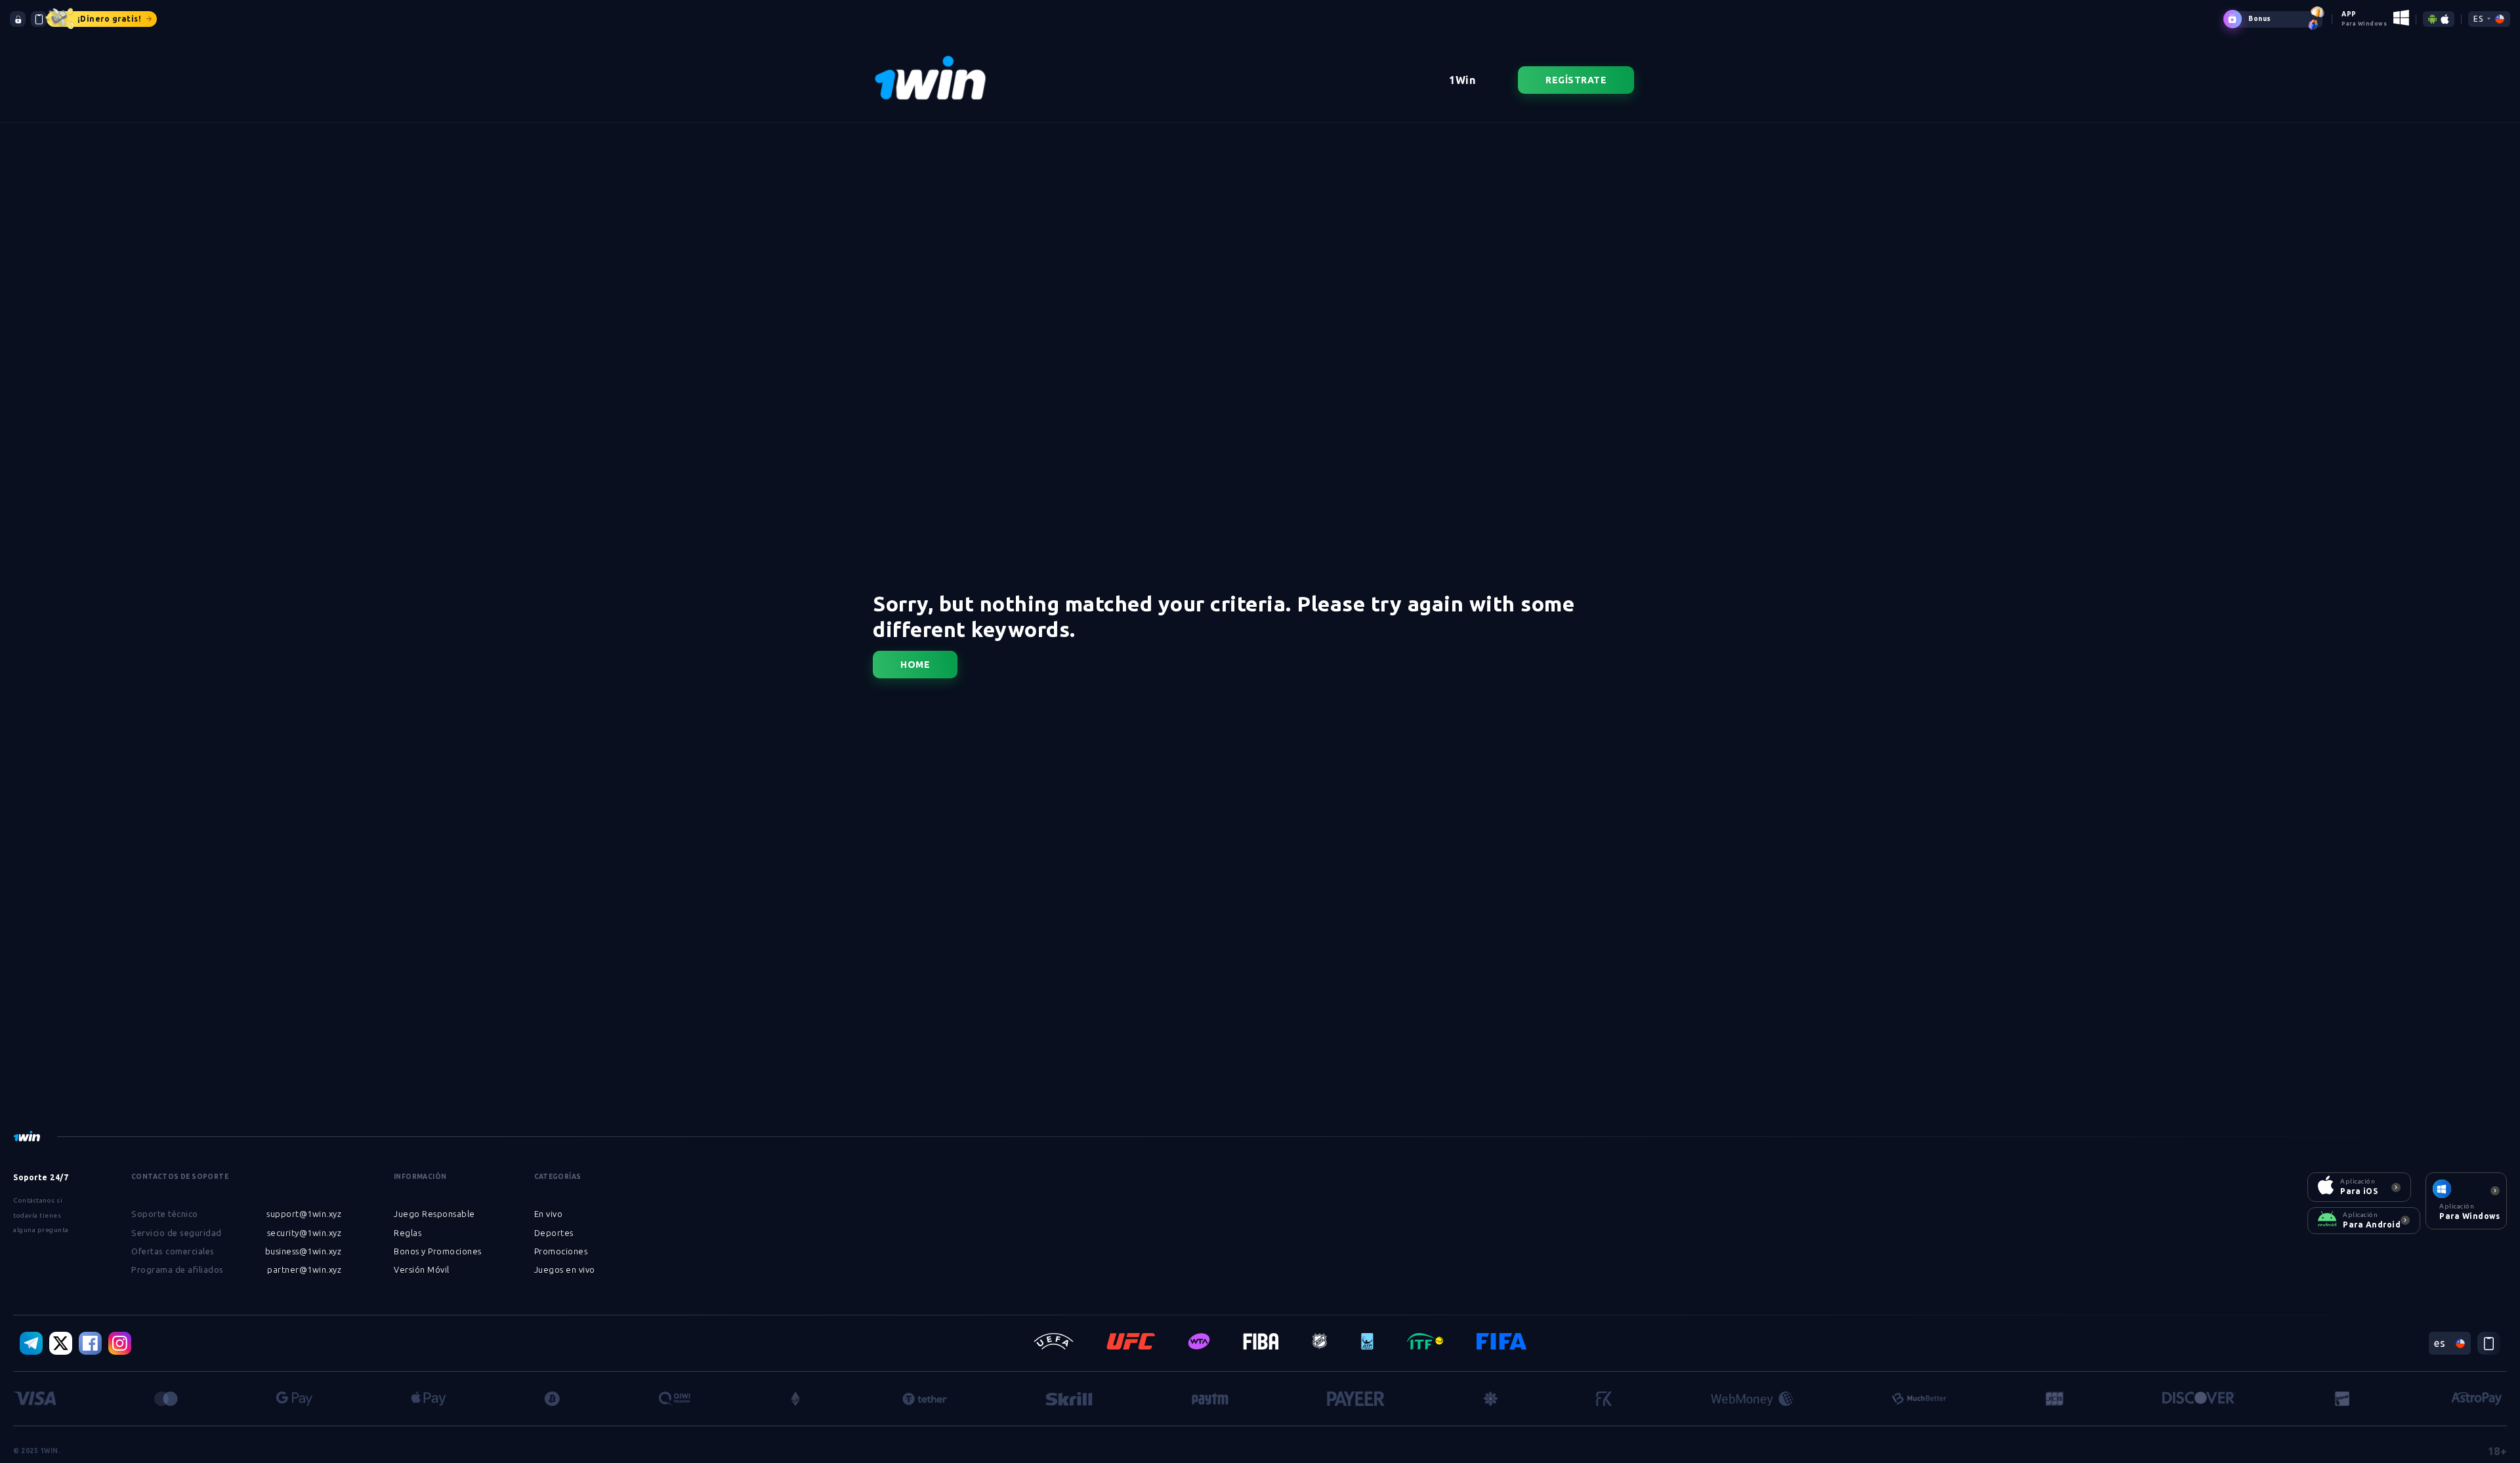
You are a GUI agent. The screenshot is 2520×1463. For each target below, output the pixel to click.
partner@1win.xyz (304, 1269)
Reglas (408, 1233)
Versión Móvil (422, 1269)
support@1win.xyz (304, 1214)
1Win (1462, 80)
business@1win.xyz (304, 1251)
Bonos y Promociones (438, 1251)
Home (915, 665)
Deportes (554, 1233)
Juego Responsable (434, 1214)
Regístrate (1576, 80)
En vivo (549, 1214)
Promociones (561, 1251)
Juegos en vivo (565, 1269)
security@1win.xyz (304, 1233)
